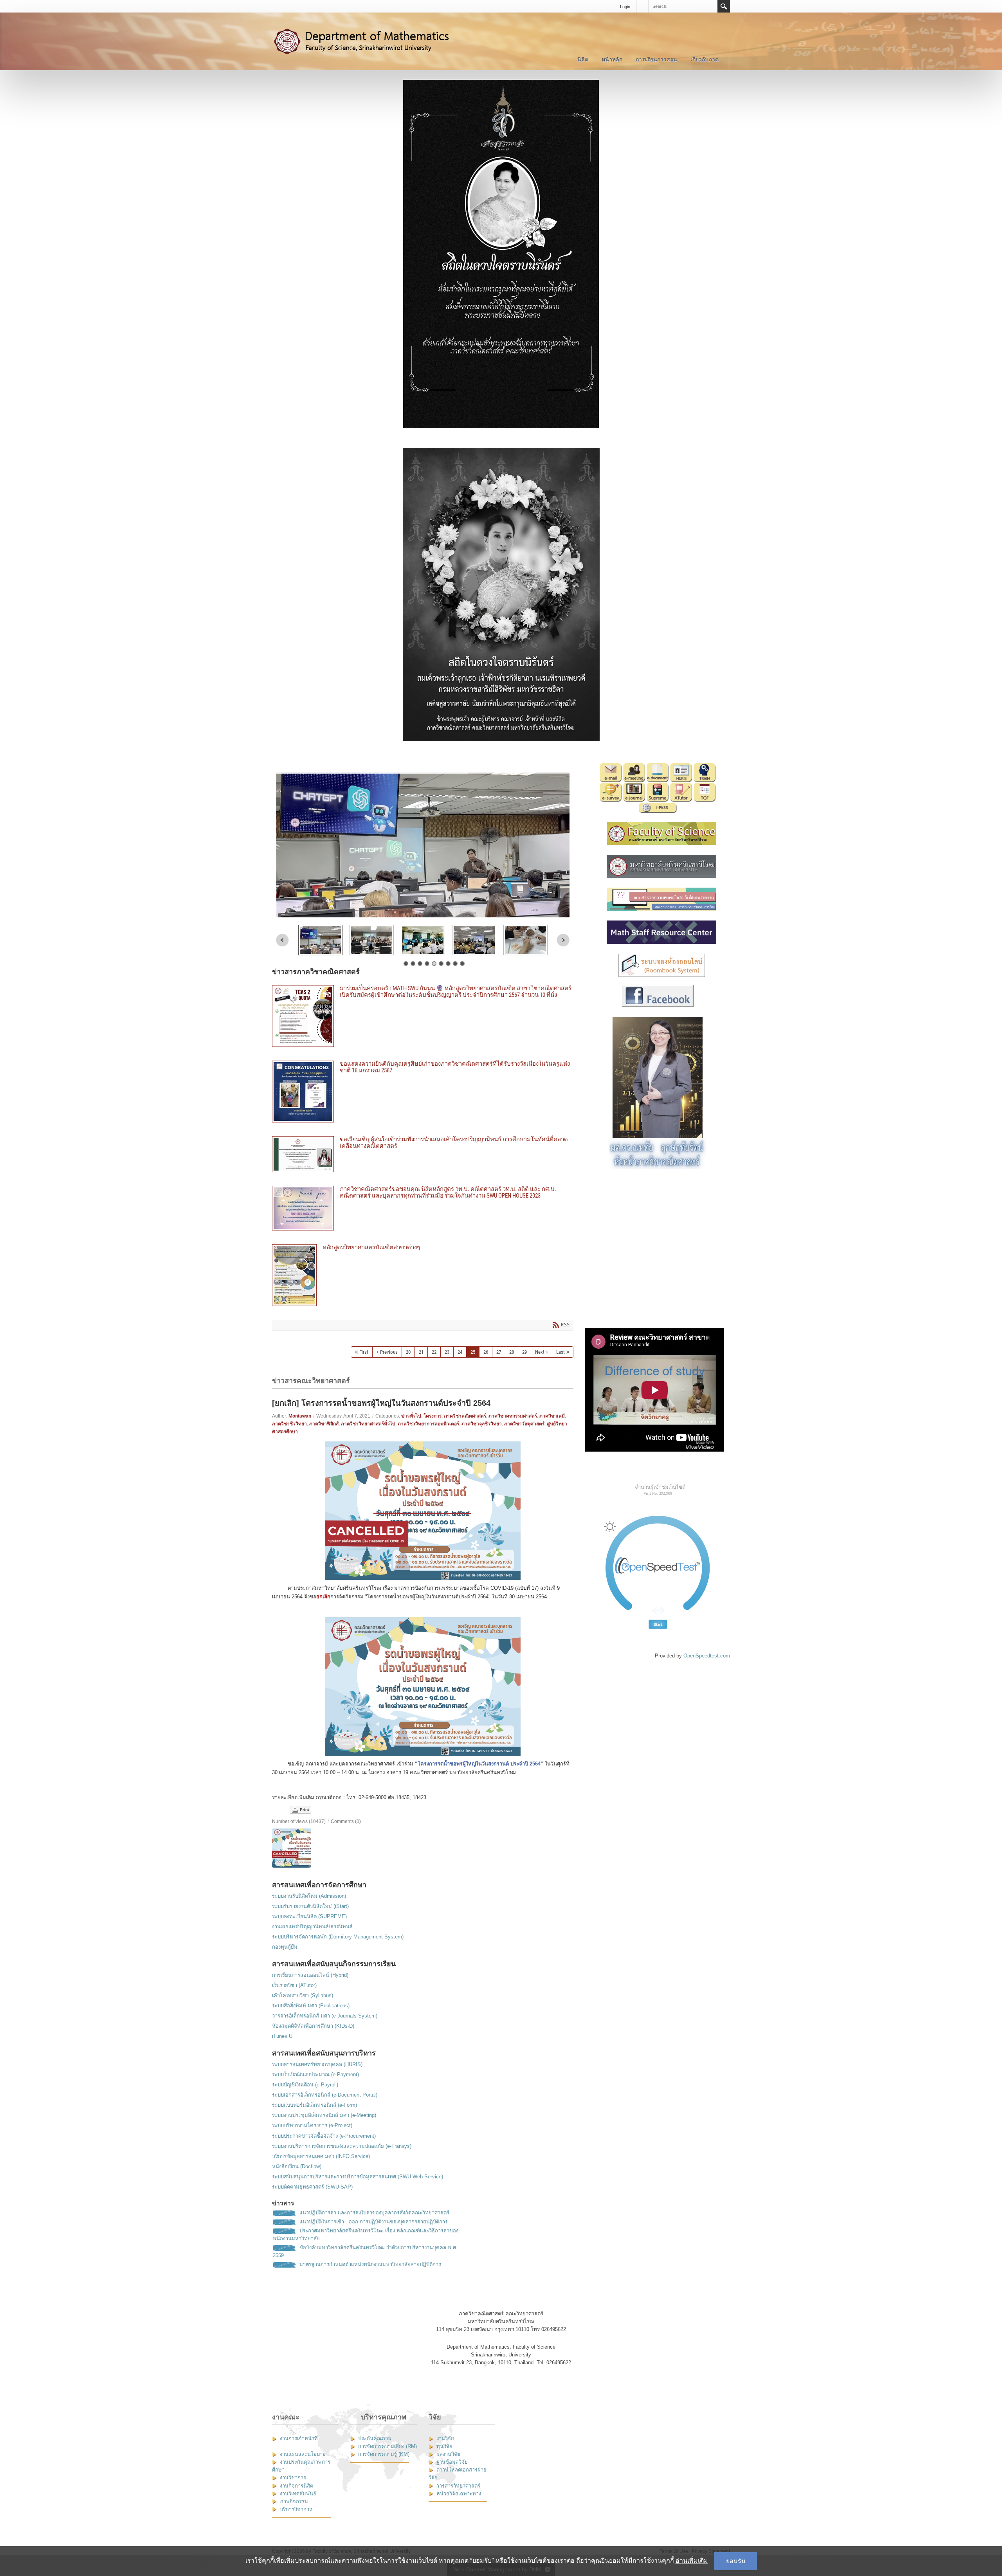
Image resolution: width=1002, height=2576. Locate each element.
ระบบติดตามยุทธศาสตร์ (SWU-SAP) (312, 2187)
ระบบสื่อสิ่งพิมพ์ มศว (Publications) (311, 2006)
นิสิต (583, 59)
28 (512, 1352)
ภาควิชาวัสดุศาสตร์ (524, 1424)
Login (625, 7)
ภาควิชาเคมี (552, 1416)
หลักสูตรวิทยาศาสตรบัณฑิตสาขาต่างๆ (423, 1275)
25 (473, 1352)
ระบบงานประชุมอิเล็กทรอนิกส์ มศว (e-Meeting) (324, 2115)
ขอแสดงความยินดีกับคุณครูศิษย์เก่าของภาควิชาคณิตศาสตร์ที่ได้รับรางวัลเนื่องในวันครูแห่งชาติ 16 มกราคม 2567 (423, 1092)
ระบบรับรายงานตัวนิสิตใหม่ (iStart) (310, 1906)
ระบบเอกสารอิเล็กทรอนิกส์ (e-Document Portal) (325, 2095)
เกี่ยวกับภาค (705, 59)
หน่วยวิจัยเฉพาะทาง (459, 2494)
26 (486, 1352)
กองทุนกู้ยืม (285, 1947)
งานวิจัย (445, 2438)
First (364, 1352)
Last (560, 1352)
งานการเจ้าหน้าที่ (299, 2438)
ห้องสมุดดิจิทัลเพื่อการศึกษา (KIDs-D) (313, 2026)
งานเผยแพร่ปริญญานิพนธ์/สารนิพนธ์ (312, 1927)
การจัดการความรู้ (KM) (384, 2454)
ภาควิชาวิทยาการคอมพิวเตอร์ (428, 1424)
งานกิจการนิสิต (296, 2486)
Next (563, 940)
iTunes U (282, 2036)
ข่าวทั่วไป (411, 1416)
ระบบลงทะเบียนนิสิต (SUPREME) (309, 1916)
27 (499, 1352)
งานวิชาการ (293, 2478)
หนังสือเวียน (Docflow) (297, 2166)
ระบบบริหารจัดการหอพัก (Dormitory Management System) (338, 1937)
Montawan (300, 1416)
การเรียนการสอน (656, 59)
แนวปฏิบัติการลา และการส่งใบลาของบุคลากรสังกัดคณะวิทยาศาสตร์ (374, 2213)
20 (408, 1352)
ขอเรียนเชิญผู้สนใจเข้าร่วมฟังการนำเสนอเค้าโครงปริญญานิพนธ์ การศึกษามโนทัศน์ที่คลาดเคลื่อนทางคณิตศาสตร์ (423, 1154)
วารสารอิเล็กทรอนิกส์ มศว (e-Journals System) (325, 2016)
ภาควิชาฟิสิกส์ (324, 1424)
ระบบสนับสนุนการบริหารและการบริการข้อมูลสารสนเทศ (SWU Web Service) (358, 2177)
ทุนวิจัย (444, 2446)
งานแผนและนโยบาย (303, 2454)
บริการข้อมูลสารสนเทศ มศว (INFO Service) (321, 2156)
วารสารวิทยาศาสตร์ (458, 2486)
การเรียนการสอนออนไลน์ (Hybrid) (310, 1975)
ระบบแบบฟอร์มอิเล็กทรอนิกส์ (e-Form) (314, 2105)
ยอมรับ (736, 2561)
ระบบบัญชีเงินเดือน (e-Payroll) (305, 2085)
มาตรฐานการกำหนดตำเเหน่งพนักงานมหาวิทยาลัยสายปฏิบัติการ (370, 2264)
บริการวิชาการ (296, 2509)
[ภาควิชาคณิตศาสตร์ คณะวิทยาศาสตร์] (370, 41)
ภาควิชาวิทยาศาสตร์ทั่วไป (368, 1424)
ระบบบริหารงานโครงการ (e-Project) (312, 2125)
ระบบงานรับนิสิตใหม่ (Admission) (309, 1896)
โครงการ (433, 1416)
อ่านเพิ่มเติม (692, 2561)
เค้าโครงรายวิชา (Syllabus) (303, 1995)
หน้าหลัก (612, 59)
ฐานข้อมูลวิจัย (452, 2462)
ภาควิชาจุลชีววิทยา (482, 1424)
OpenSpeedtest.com (707, 1656)
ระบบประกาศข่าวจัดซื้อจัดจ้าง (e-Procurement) (324, 2136)
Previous (282, 940)
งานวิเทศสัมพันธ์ (298, 2494)
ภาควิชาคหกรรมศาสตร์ (513, 1416)
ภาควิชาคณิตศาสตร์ (465, 1416)
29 (524, 1352)
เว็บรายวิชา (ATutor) (294, 1985)
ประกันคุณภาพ (375, 2438)
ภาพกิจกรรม (294, 2501)
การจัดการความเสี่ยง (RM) (387, 2446)
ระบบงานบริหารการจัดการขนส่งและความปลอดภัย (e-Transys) (342, 2146)
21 (421, 1352)
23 (447, 1352)
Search (724, 6)
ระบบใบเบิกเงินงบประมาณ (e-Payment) (315, 2074)
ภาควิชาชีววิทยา (289, 1424)
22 (434, 1352)
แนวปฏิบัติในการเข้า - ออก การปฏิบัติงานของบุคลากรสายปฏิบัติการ (374, 2222)
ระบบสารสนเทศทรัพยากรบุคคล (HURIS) (317, 2064)
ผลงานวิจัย (448, 2454)
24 (460, 1352)
